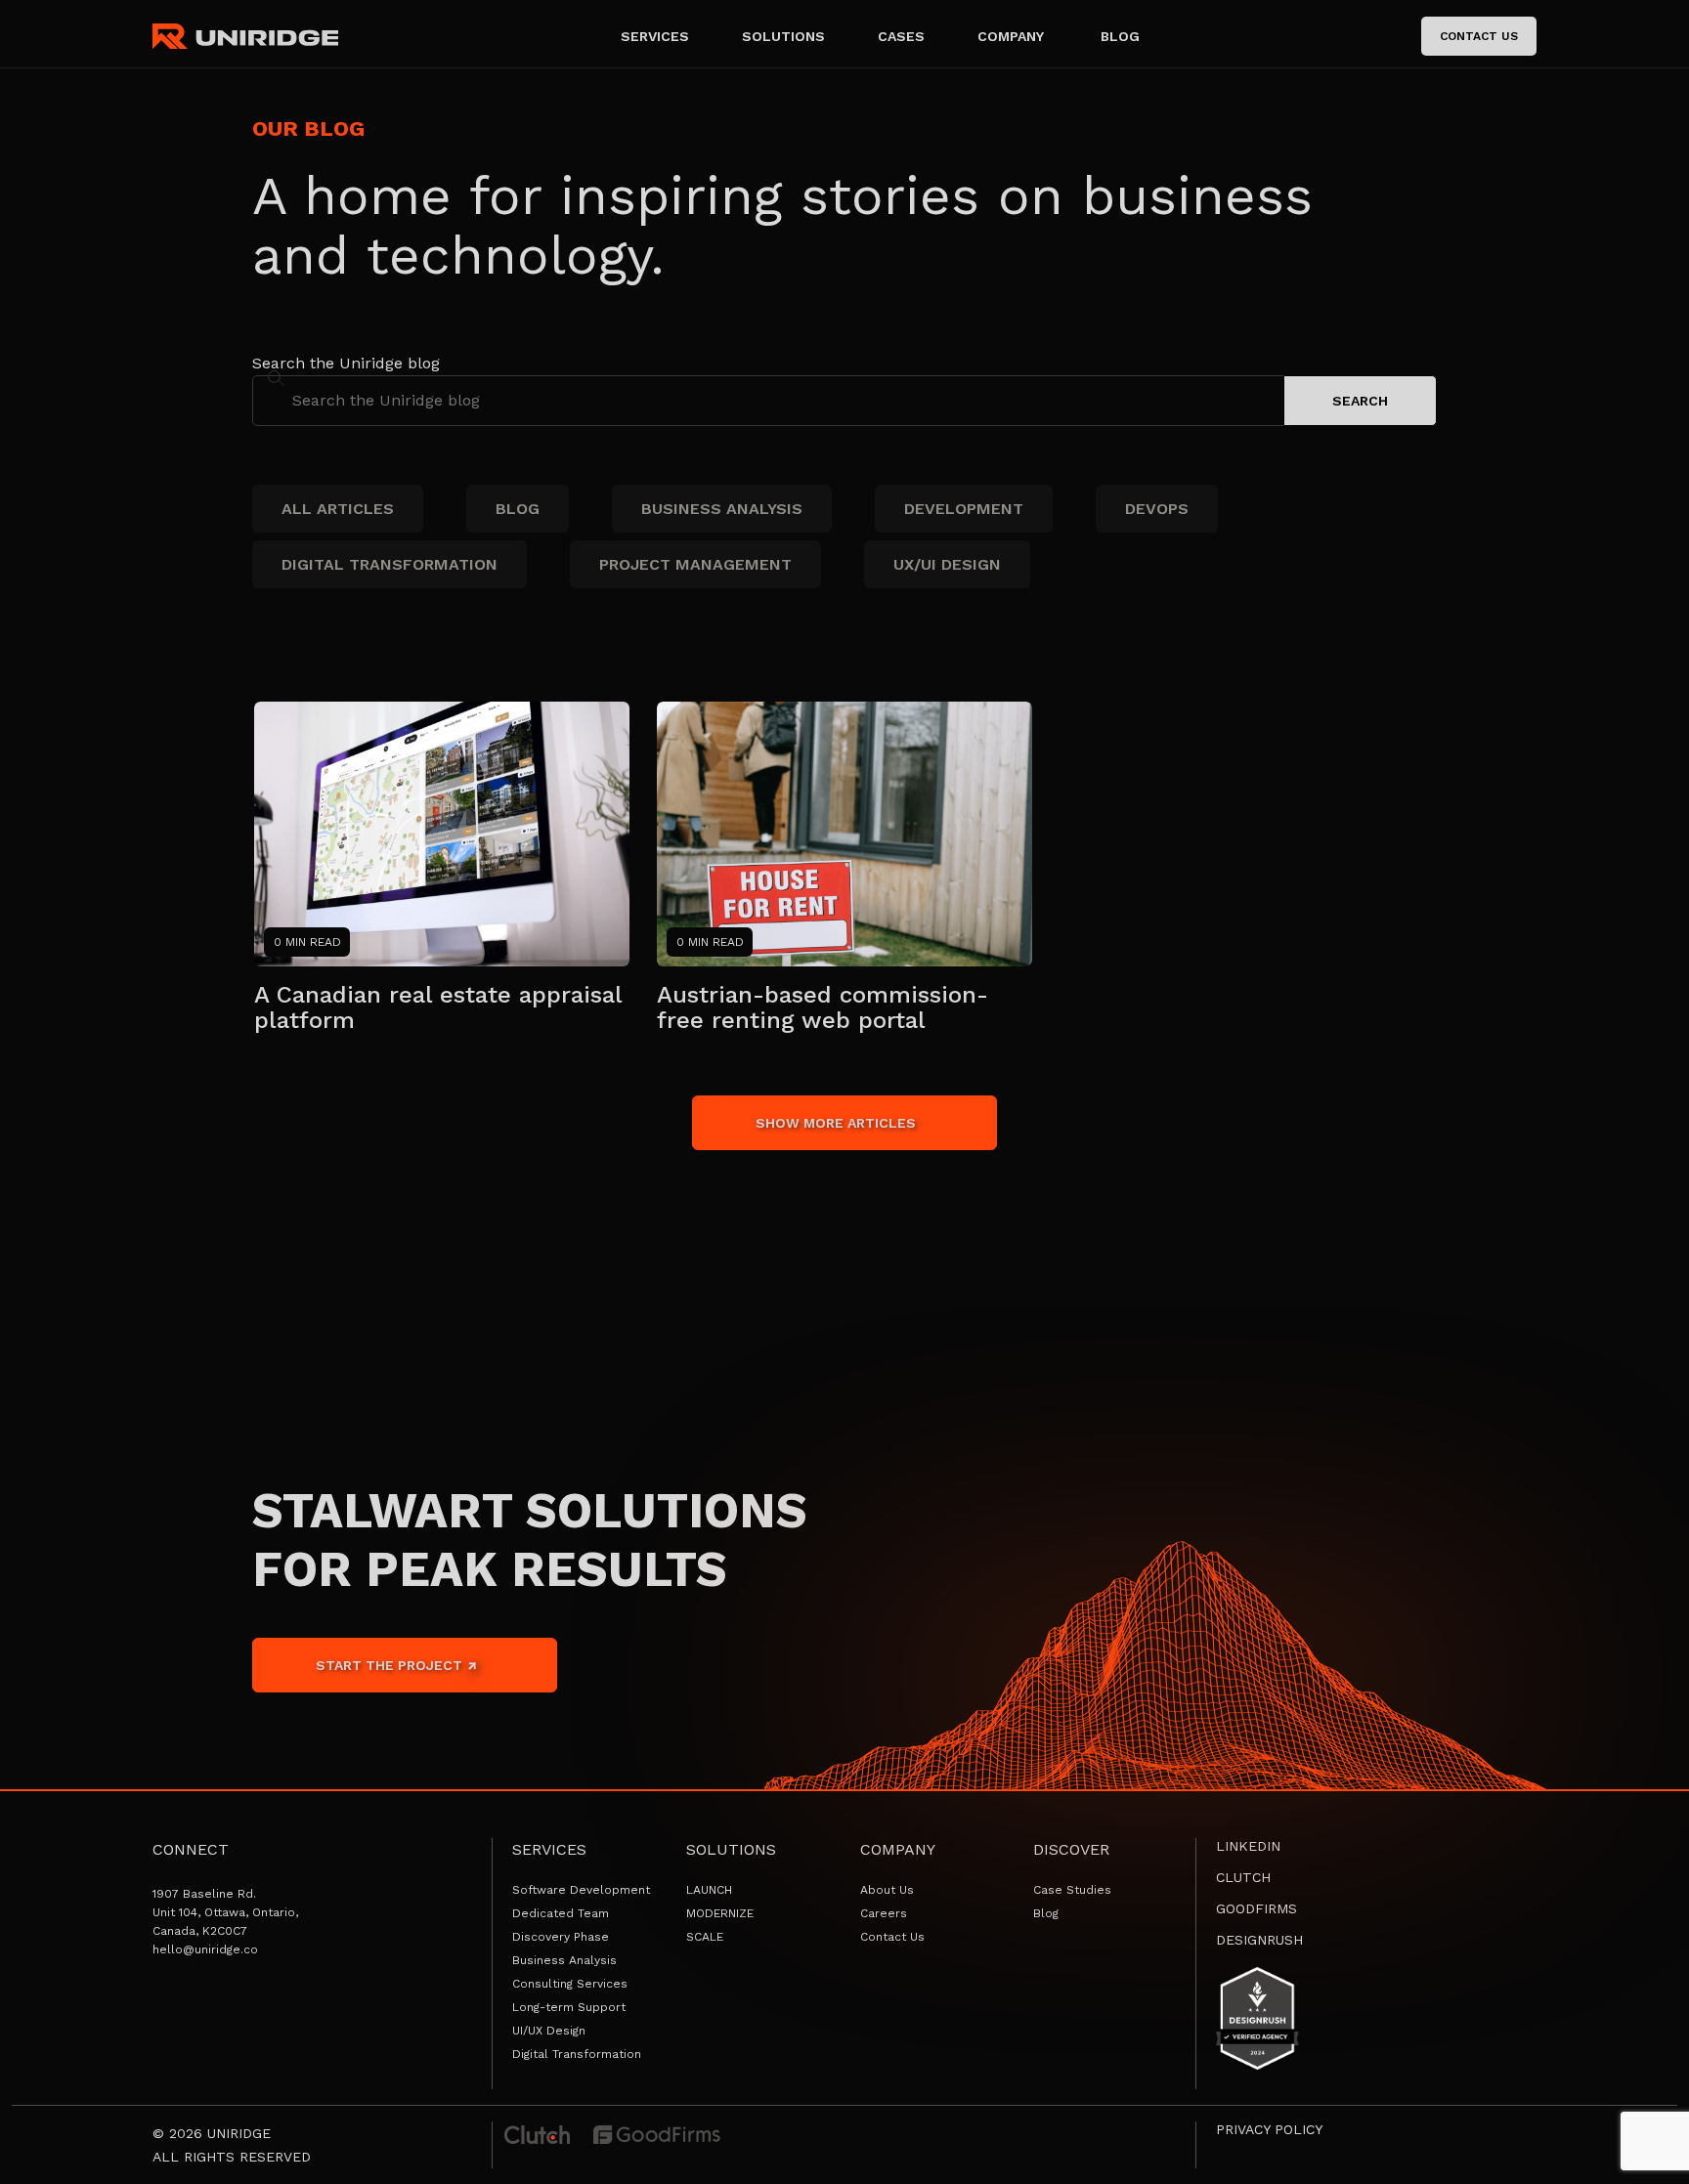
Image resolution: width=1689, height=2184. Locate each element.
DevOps (1157, 509)
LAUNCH (709, 1890)
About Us (887, 1890)
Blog (518, 509)
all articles (338, 509)
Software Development (581, 1890)
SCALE (705, 1937)
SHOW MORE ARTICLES (836, 1123)
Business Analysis (722, 509)
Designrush (1259, 1940)
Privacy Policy (1269, 2129)
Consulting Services (570, 1984)
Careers (884, 1913)
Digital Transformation (390, 564)
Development (964, 509)
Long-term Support (569, 2007)
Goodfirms (1256, 1908)
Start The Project (391, 1665)
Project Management (695, 564)
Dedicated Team (561, 1913)
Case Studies (1072, 1890)
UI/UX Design (549, 2031)
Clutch (1243, 1877)
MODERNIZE (720, 1913)
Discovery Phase (561, 1937)
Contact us (1479, 36)
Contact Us (892, 1937)
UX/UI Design (947, 564)
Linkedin (1248, 1846)
